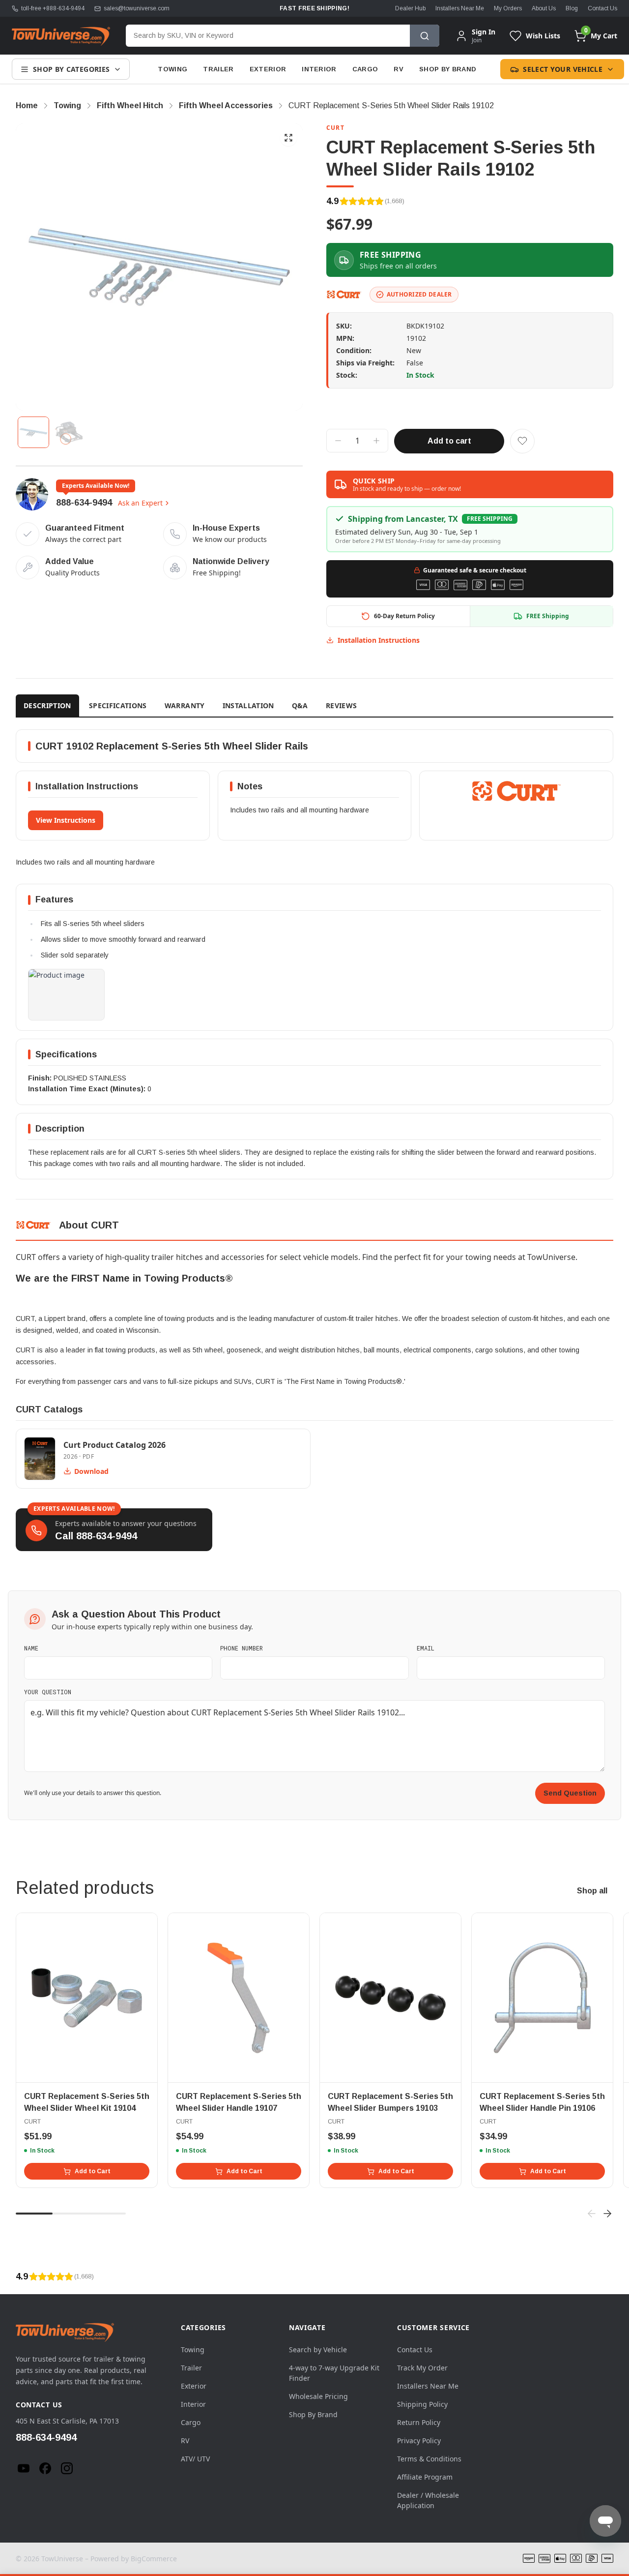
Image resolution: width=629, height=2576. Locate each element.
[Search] (425, 36)
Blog (572, 8)
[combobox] (268, 36)
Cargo (365, 69)
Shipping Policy (422, 2404)
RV (399, 69)
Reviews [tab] (341, 705)
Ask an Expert (140, 503)
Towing (172, 69)
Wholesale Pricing (318, 2396)
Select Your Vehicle (563, 69)
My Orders (508, 8)
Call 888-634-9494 (96, 1536)
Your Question (48, 1692)
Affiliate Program (425, 2477)
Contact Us (602, 8)
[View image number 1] (33, 432)
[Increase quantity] (376, 441)
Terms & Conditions (429, 2459)
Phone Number (242, 1648)
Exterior (268, 69)
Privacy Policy (419, 2441)
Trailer (218, 69)
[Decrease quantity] (338, 441)
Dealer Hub (410, 8)
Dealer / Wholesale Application (428, 2500)
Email (426, 1648)
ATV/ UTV (195, 2459)
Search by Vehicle (318, 2350)
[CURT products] (344, 295)
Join (477, 40)
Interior (319, 69)
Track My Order (422, 2368)
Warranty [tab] (185, 705)
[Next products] (607, 2214)
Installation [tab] (248, 705)
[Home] (61, 36)
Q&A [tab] (300, 705)
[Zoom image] (288, 138)
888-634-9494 (84, 503)
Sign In (484, 32)
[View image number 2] (69, 432)
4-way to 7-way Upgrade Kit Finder (334, 2373)
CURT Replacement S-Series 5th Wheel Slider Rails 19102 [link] (391, 105)
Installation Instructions (379, 640)
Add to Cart (93, 2171)
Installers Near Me (460, 8)
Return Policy (419, 2422)
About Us (544, 8)
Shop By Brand (448, 69)
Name (31, 1648)
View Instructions (66, 820)
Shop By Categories (71, 69)
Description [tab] (47, 705)
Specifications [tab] (118, 705)
